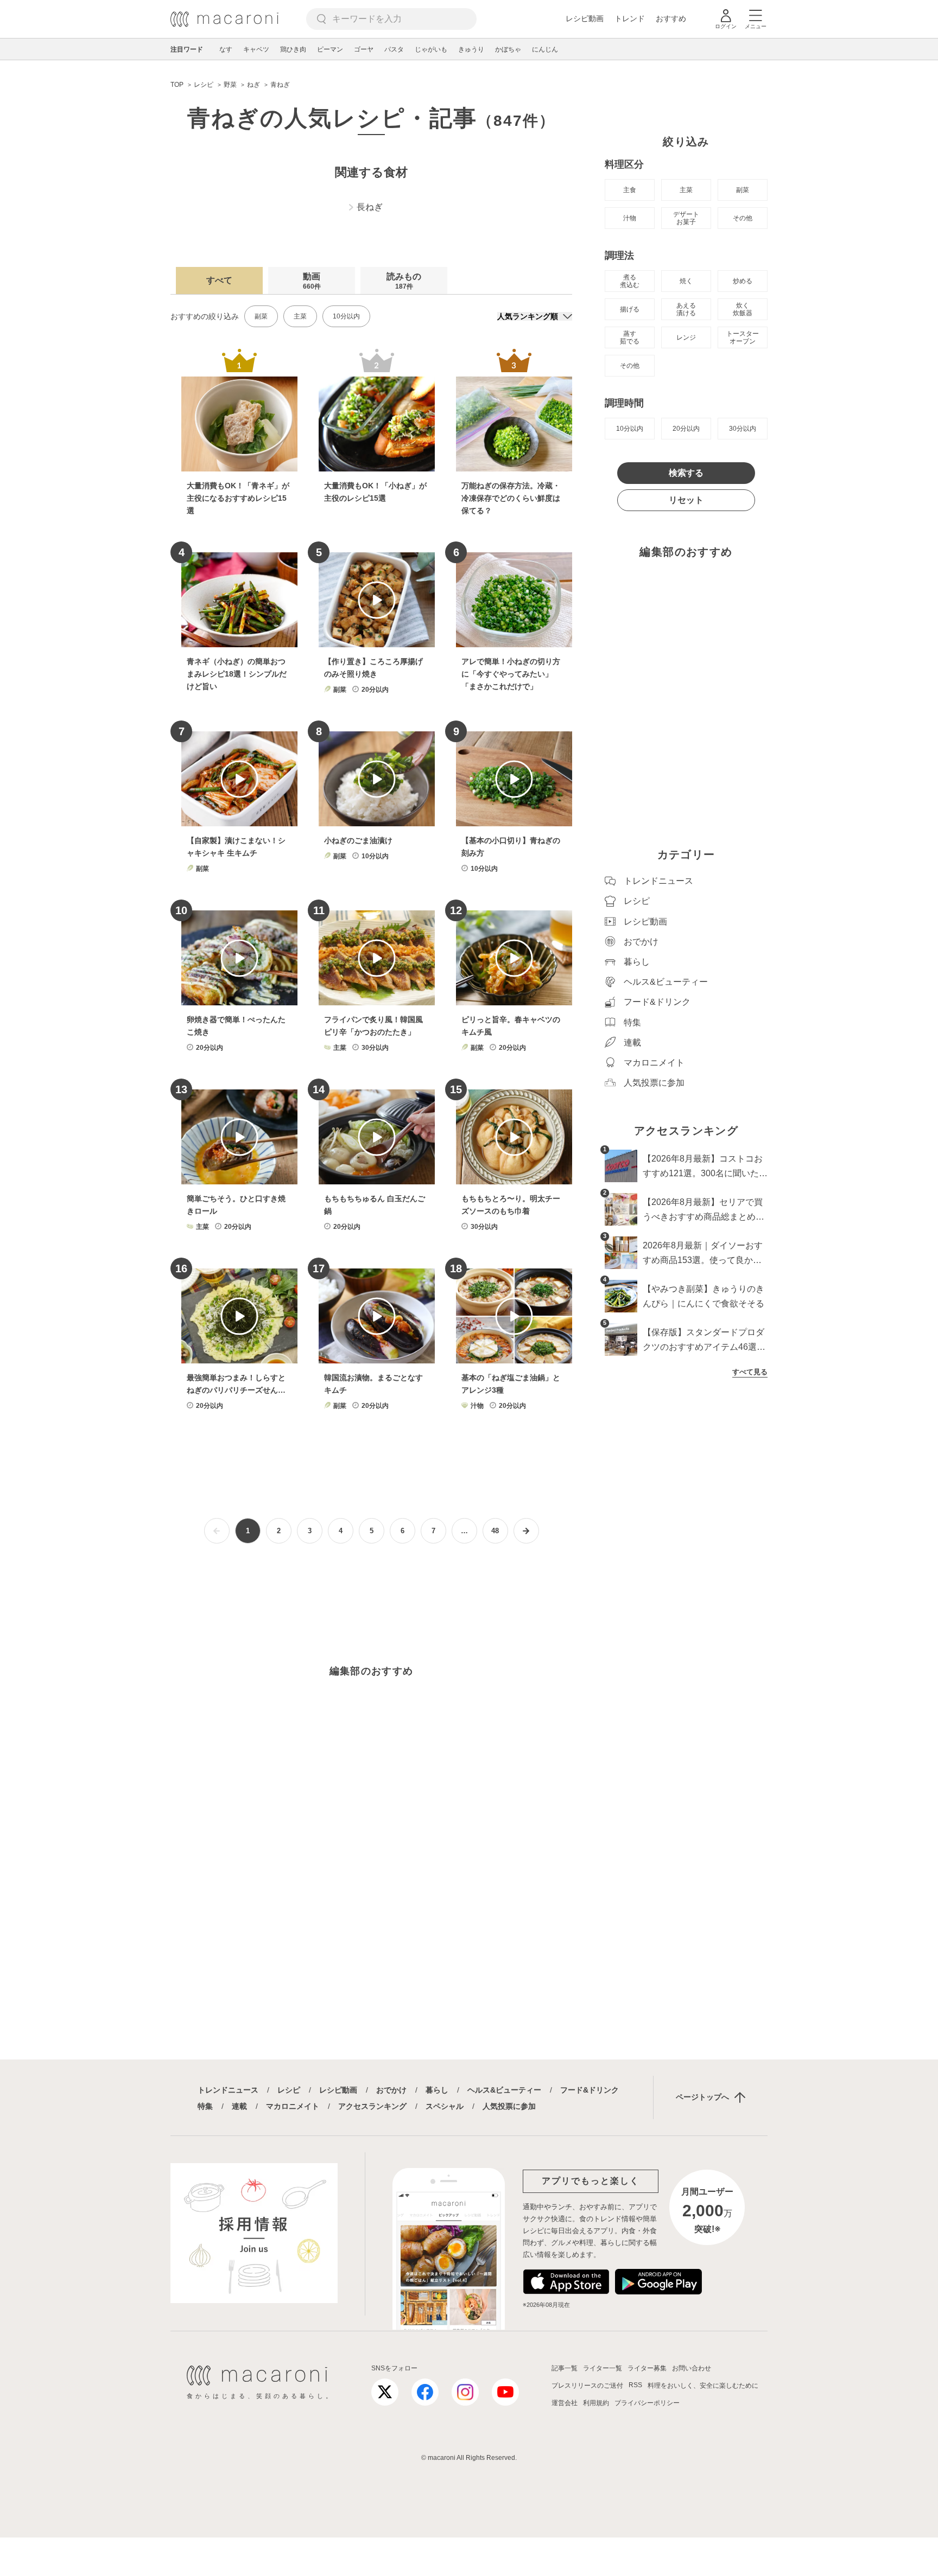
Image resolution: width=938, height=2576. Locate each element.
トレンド (630, 18)
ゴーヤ (364, 49)
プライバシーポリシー (647, 2403)
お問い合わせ (692, 2368)
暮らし (437, 2090)
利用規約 (596, 2403)
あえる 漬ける (686, 309)
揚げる (630, 309)
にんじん (545, 49)
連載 (239, 2106)
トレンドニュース (228, 2090)
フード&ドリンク (590, 2090)
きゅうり (471, 49)
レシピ (289, 2090)
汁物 (630, 218)
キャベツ (256, 49)
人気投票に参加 (509, 2106)
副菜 (261, 316)
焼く (686, 281)
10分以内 (346, 316)
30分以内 (743, 429)
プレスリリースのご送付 (587, 2386)
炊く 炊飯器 (743, 309)
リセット (686, 500)
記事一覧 (565, 2368)
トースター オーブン (743, 337)
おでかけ (391, 2090)
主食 (630, 190)
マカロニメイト (293, 2106)
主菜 (300, 316)
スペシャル (445, 2106)
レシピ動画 (585, 18)
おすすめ (671, 18)
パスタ (394, 49)
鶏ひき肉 (293, 49)
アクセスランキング (372, 2106)
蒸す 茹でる (630, 337)
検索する (686, 473)
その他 (743, 218)
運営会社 (565, 2403)
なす (226, 49)
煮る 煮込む (630, 281)
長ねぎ (370, 207)
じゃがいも (431, 49)
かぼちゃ (508, 49)
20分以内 (686, 429)
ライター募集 (647, 2368)
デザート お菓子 (686, 218)
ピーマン (330, 49)
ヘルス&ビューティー (504, 2090)
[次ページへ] (526, 1531)
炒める (743, 281)
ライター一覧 (603, 2368)
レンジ (686, 337)
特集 (205, 2106)
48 (495, 1531)
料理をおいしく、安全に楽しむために (703, 2386)
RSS (635, 2385)
